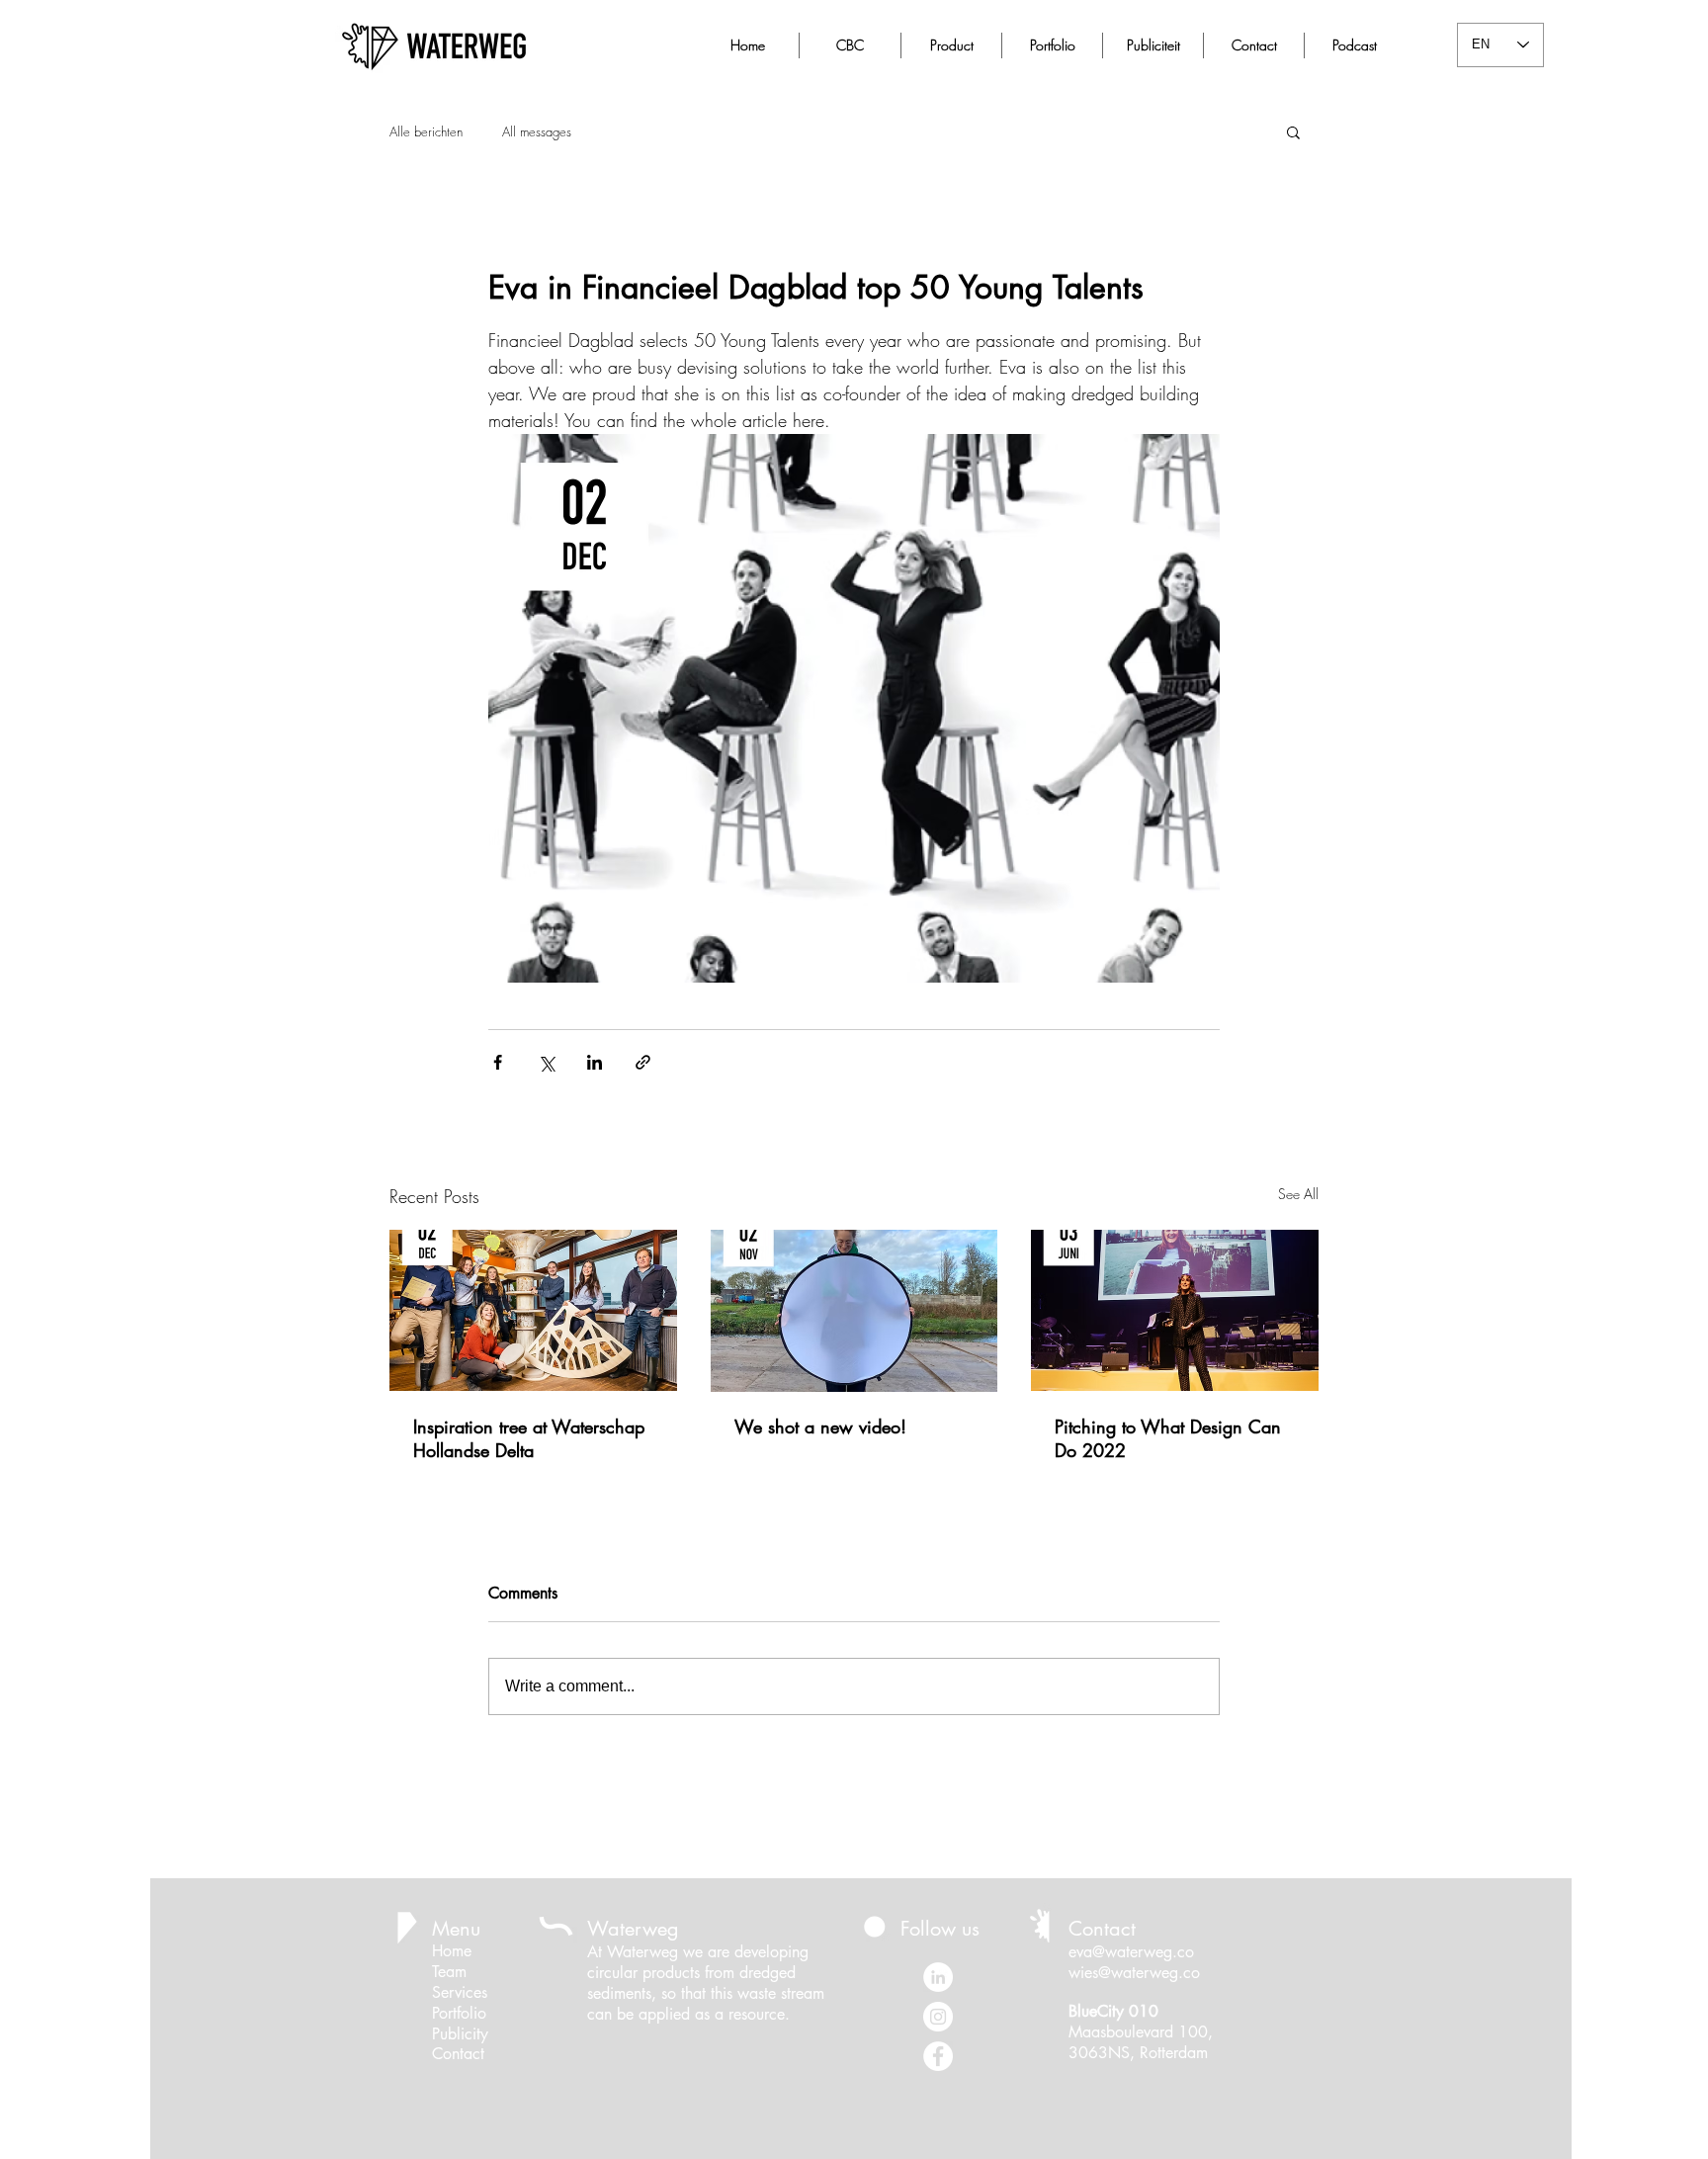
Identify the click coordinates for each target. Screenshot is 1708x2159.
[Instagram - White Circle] (938, 2017)
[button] (1293, 131)
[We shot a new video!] (854, 1311)
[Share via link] (643, 1062)
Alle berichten (426, 131)
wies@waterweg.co (1134, 1973)
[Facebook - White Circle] (938, 2056)
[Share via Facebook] (498, 1062)
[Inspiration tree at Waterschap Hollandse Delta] (533, 1310)
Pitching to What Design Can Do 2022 (1168, 1438)
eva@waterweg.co (1131, 1952)
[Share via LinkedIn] (595, 1062)
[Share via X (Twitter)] (546, 1062)
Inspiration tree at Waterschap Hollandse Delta (529, 1438)
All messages (537, 131)
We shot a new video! (820, 1426)
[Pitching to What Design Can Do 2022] (1175, 1310)
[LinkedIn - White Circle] (938, 1977)
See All (1298, 1194)
